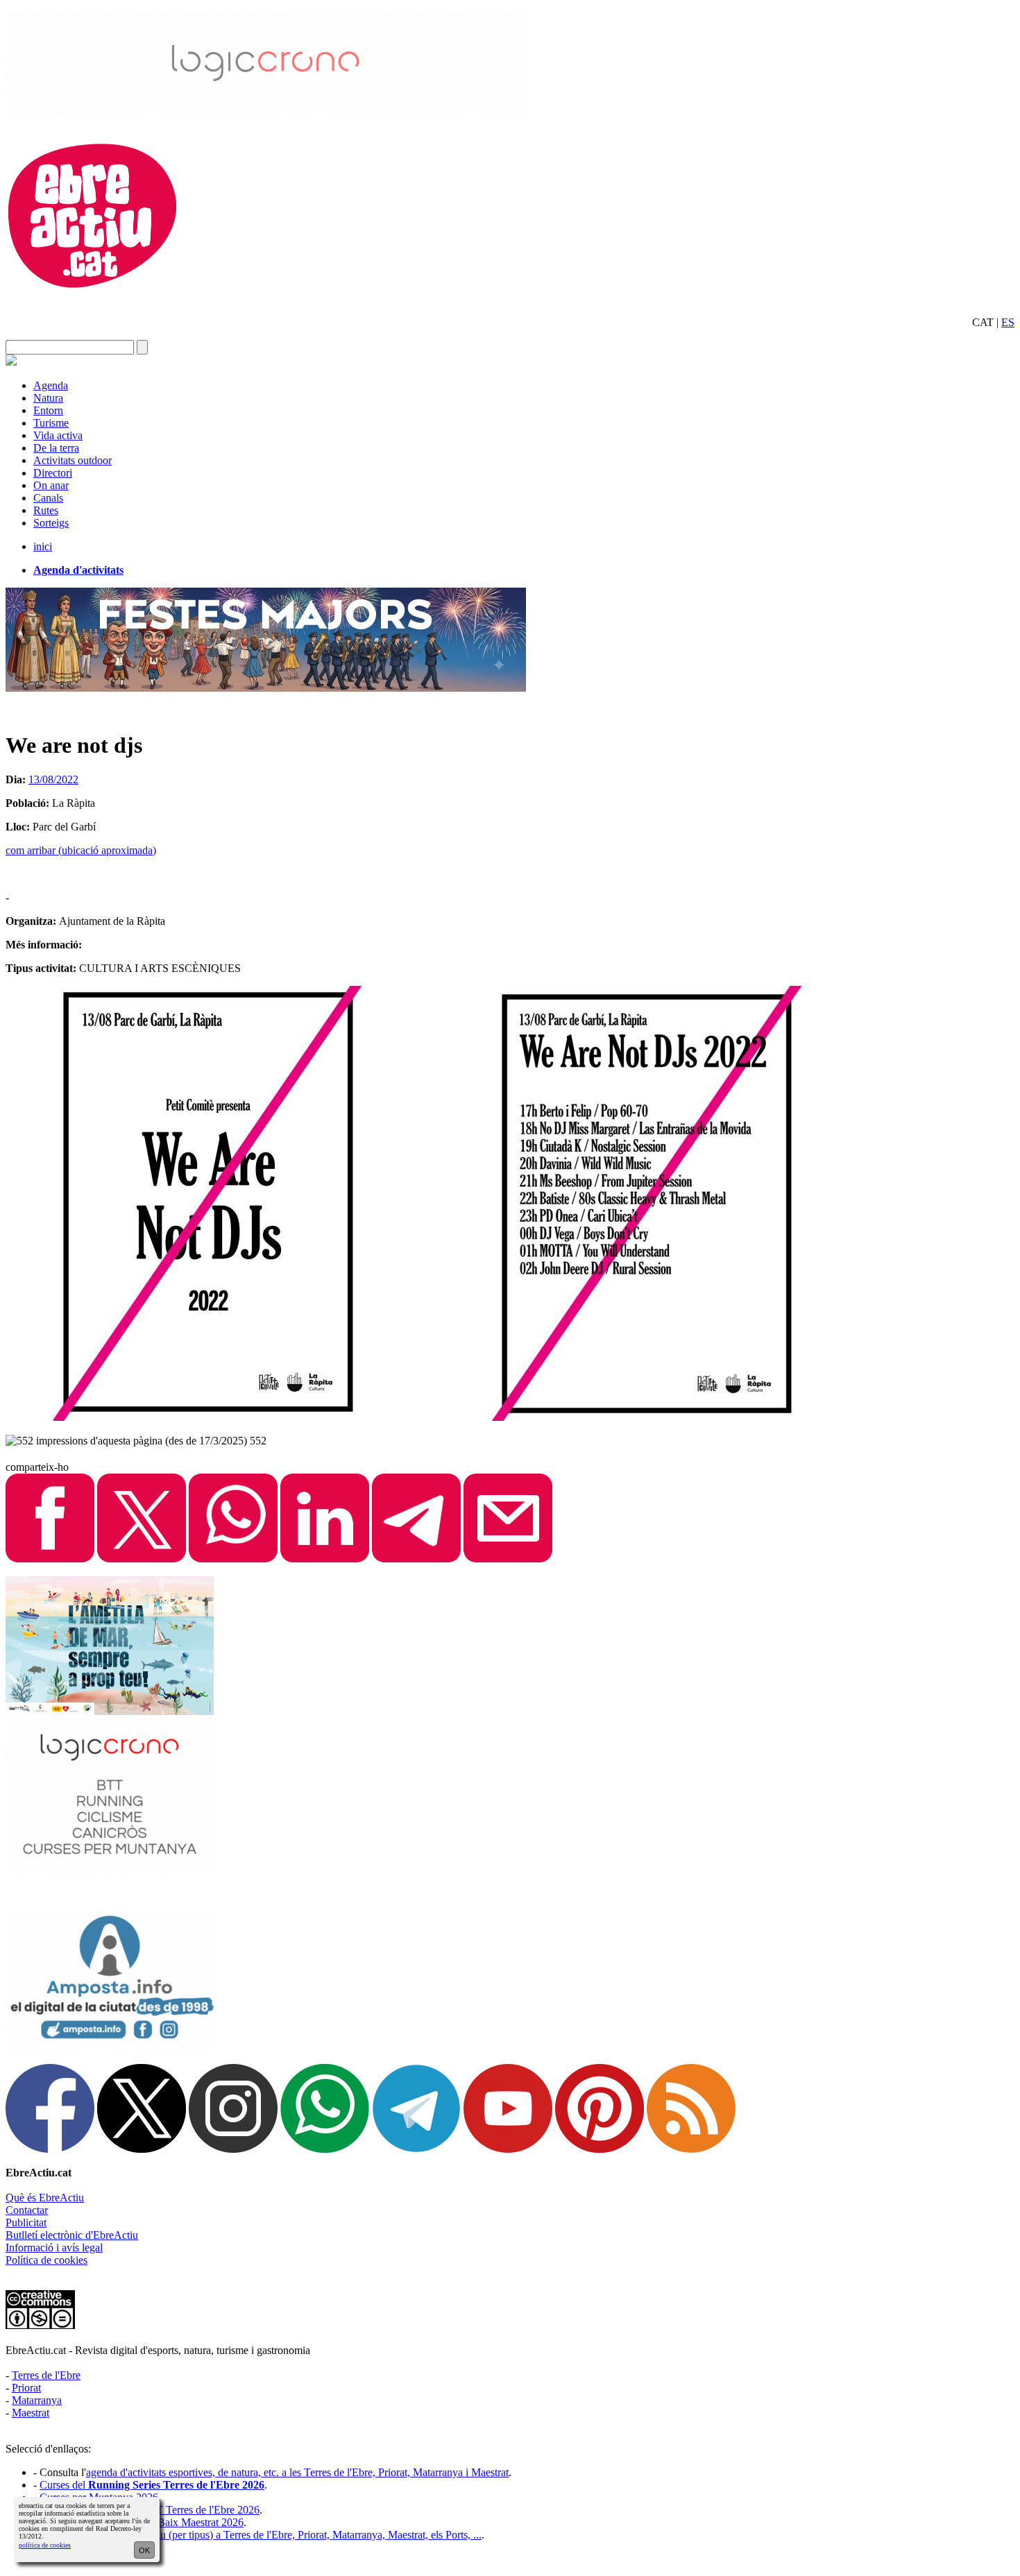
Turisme (51, 423)
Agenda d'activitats (78, 570)
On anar (51, 485)
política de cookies (45, 2545)
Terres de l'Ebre (46, 2375)
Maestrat (31, 2413)
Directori (53, 473)
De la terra (56, 448)
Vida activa (58, 435)
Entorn (48, 410)
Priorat (26, 2388)
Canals (48, 498)
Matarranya (37, 2400)
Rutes (46, 510)
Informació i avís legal (54, 2247)
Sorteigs (51, 523)
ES (1008, 322)
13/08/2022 (53, 779)
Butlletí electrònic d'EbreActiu (72, 2235)
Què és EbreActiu (45, 2198)
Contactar (27, 2210)
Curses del (152, 2485)
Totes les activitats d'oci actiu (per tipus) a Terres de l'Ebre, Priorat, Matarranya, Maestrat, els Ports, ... (261, 2535)
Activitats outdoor (73, 460)
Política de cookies (46, 2260)
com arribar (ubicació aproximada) (81, 850)
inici (43, 546)
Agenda (51, 385)
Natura (48, 398)
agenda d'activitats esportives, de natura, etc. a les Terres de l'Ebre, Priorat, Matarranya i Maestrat (297, 2472)
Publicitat (26, 2223)
